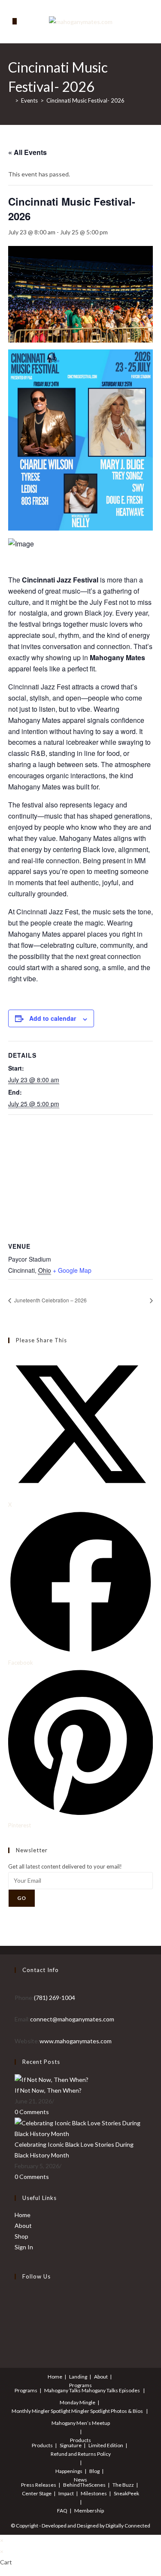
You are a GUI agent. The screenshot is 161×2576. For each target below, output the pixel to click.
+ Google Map (72, 1270)
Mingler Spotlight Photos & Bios (107, 2411)
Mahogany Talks (62, 2390)
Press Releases (39, 2485)
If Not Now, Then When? (48, 2090)
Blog (94, 2471)
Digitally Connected (128, 2526)
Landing (78, 2377)
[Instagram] (17, 2304)
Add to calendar (53, 1018)
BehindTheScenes (84, 2485)
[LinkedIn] (17, 2315)
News (80, 2480)
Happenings (69, 2471)
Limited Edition (106, 2445)
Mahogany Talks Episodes (111, 2390)
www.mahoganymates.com (76, 2041)
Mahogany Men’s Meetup (81, 2423)
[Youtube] (17, 2326)
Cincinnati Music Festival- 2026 (85, 100)
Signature (71, 2445)
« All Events (27, 152)
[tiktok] (17, 2337)
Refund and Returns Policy (81, 2454)
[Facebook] (17, 2293)
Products (80, 2440)
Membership (89, 2511)
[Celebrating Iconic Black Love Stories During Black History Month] (81, 2127)
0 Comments (32, 2112)
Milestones (94, 2493)
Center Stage (37, 2493)
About (23, 2226)
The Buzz (123, 2485)
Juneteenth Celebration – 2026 (50, 1300)
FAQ (62, 2511)
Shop (21, 2236)
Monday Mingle (77, 2402)
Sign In (24, 2247)
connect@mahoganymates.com (72, 2019)
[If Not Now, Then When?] (52, 2079)
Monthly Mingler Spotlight (41, 2411)
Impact (66, 2493)
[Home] (10, 100)
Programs (80, 2385)
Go (22, 1898)
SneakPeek (126, 2493)
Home (23, 2215)
